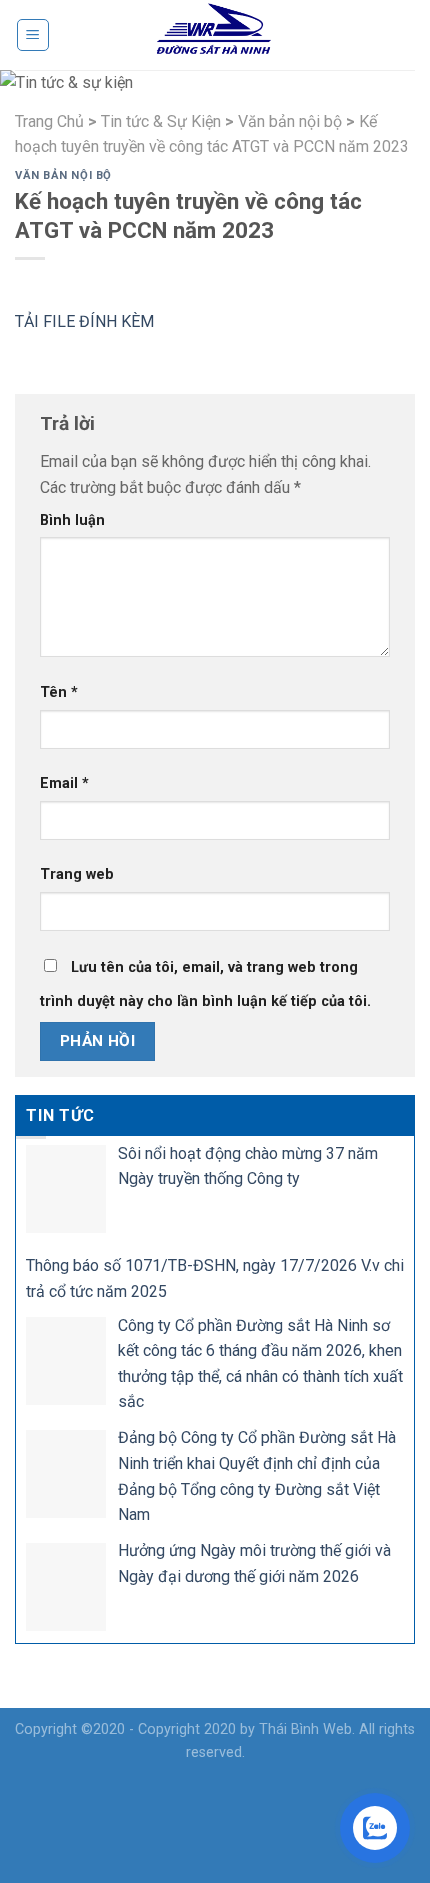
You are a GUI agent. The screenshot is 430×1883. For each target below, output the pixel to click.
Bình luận (72, 520)
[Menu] (33, 35)
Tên (59, 692)
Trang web (77, 874)
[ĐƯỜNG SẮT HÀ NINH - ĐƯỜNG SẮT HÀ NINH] (215, 35)
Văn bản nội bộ (63, 175)
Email (64, 783)
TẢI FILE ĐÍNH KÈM (86, 321)
